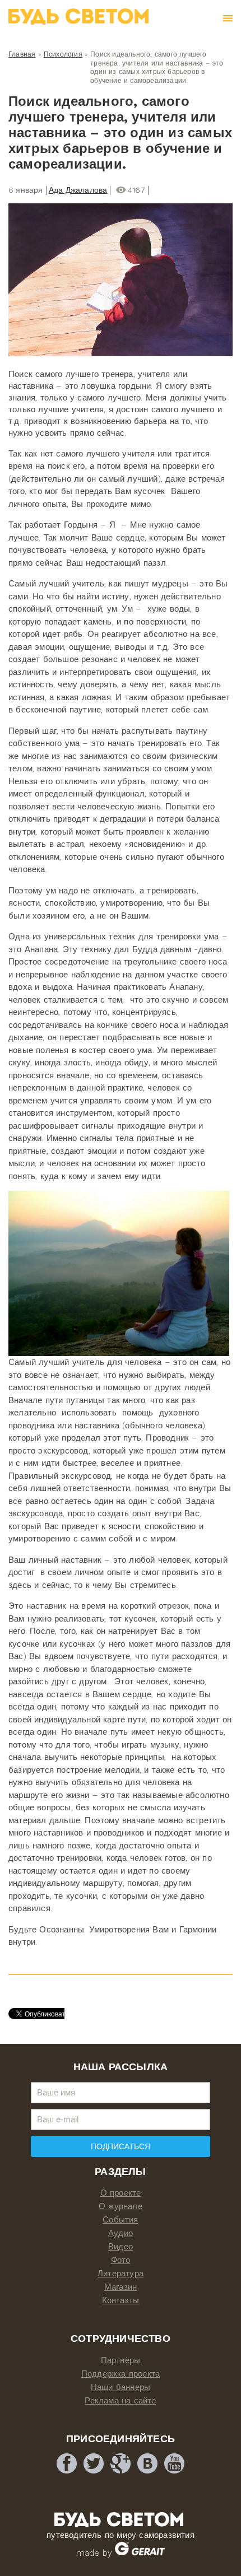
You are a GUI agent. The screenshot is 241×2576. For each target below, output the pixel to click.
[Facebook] (67, 2463)
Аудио (121, 2233)
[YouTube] (174, 2463)
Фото (121, 2260)
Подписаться (121, 2146)
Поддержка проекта (121, 2374)
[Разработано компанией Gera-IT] (140, 2553)
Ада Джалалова (78, 190)
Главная (22, 54)
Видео (121, 2247)
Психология (63, 54)
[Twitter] (94, 2463)
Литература (121, 2274)
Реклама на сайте (120, 2401)
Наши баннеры (121, 2387)
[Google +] (121, 2463)
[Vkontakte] (147, 2463)
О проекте (121, 2193)
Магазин (121, 2287)
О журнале (121, 2206)
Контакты (121, 2300)
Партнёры (121, 2360)
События (120, 2220)
